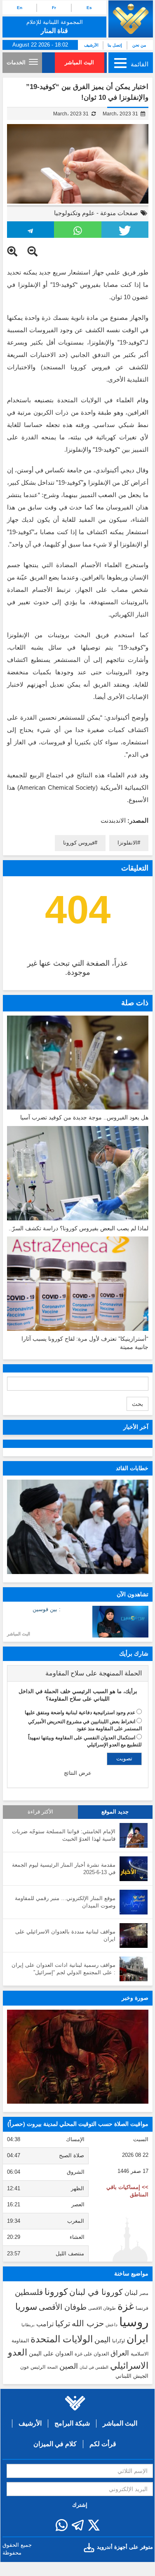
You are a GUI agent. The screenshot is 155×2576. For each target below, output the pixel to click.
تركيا (63, 2324)
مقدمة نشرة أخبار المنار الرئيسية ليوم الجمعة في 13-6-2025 (64, 1869)
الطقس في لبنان (94, 2367)
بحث (137, 1404)
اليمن (102, 2340)
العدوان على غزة (92, 2354)
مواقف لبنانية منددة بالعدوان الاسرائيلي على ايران (65, 1936)
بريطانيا (28, 2325)
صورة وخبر (135, 1998)
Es (89, 8)
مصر (144, 2293)
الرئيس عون (33, 2367)
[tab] (78, 1673)
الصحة (52, 2367)
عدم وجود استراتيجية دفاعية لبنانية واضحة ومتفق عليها (80, 1713)
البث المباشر (79, 62)
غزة (126, 2306)
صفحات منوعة (119, 213)
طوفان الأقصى (63, 2307)
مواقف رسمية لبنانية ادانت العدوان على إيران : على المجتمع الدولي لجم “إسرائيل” (63, 1969)
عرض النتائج (78, 1773)
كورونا (56, 2292)
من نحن (139, 45)
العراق (120, 2353)
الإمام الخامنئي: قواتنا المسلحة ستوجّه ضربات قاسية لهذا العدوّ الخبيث (64, 1835)
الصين (69, 2366)
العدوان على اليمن (51, 2354)
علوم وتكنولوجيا (74, 213)
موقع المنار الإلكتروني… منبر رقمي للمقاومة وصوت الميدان (65, 1902)
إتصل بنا (115, 45)
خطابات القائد (132, 1468)
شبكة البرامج (72, 2423)
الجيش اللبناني (132, 2376)
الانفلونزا (127, 843)
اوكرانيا (119, 2341)
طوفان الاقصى (102, 2308)
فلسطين (29, 2292)
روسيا (134, 2322)
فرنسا (142, 2308)
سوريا (26, 2307)
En (20, 8)
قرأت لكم (103, 2444)
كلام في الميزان (55, 2444)
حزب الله (88, 2323)
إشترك (80, 2505)
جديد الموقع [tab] (115, 1812)
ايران (137, 2339)
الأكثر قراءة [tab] (40, 1812)
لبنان (131, 2292)
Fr (54, 8)
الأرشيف (91, 45)
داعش (112, 2325)
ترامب (45, 2324)
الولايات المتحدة (62, 2339)
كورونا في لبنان (96, 2292)
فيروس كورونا (79, 843)
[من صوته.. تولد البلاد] (78, 2057)
